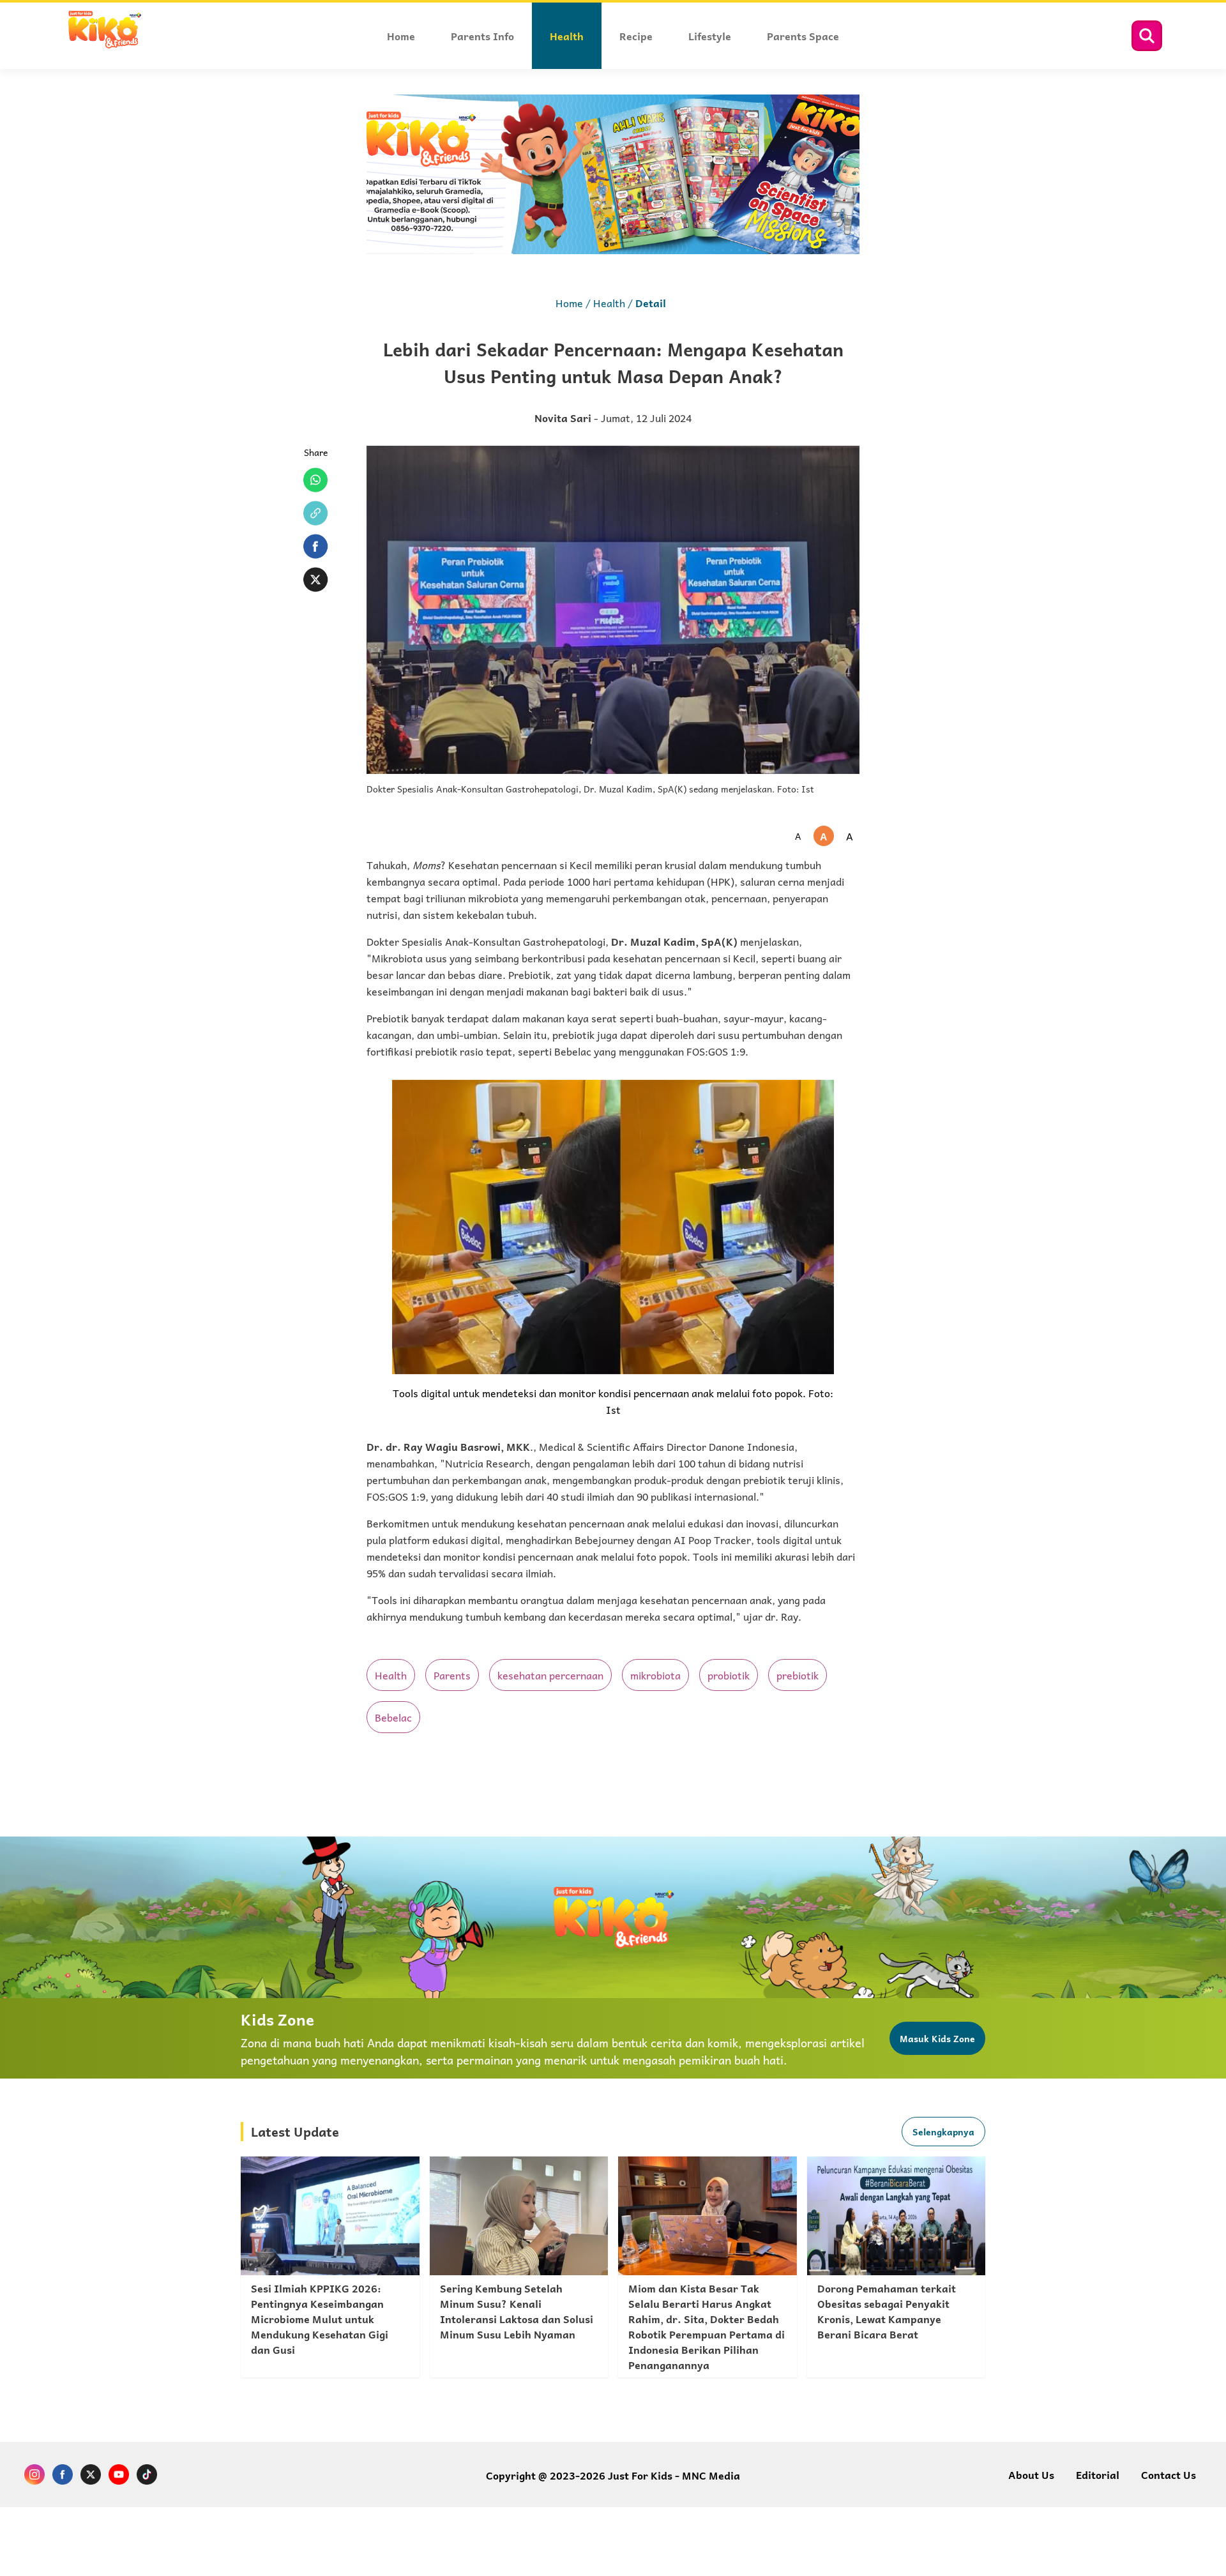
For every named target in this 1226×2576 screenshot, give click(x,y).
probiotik (729, 1675)
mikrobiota (655, 1675)
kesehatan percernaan (550, 1675)
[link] (330, 2267)
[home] (104, 46)
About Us (1031, 2474)
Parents (452, 1675)
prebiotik (798, 1675)
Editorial (1098, 2474)
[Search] (1147, 36)
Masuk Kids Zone (937, 2038)
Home (569, 303)
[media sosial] (34, 2476)
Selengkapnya (943, 2132)
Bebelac (393, 1717)
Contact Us (1169, 2474)
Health (609, 303)
